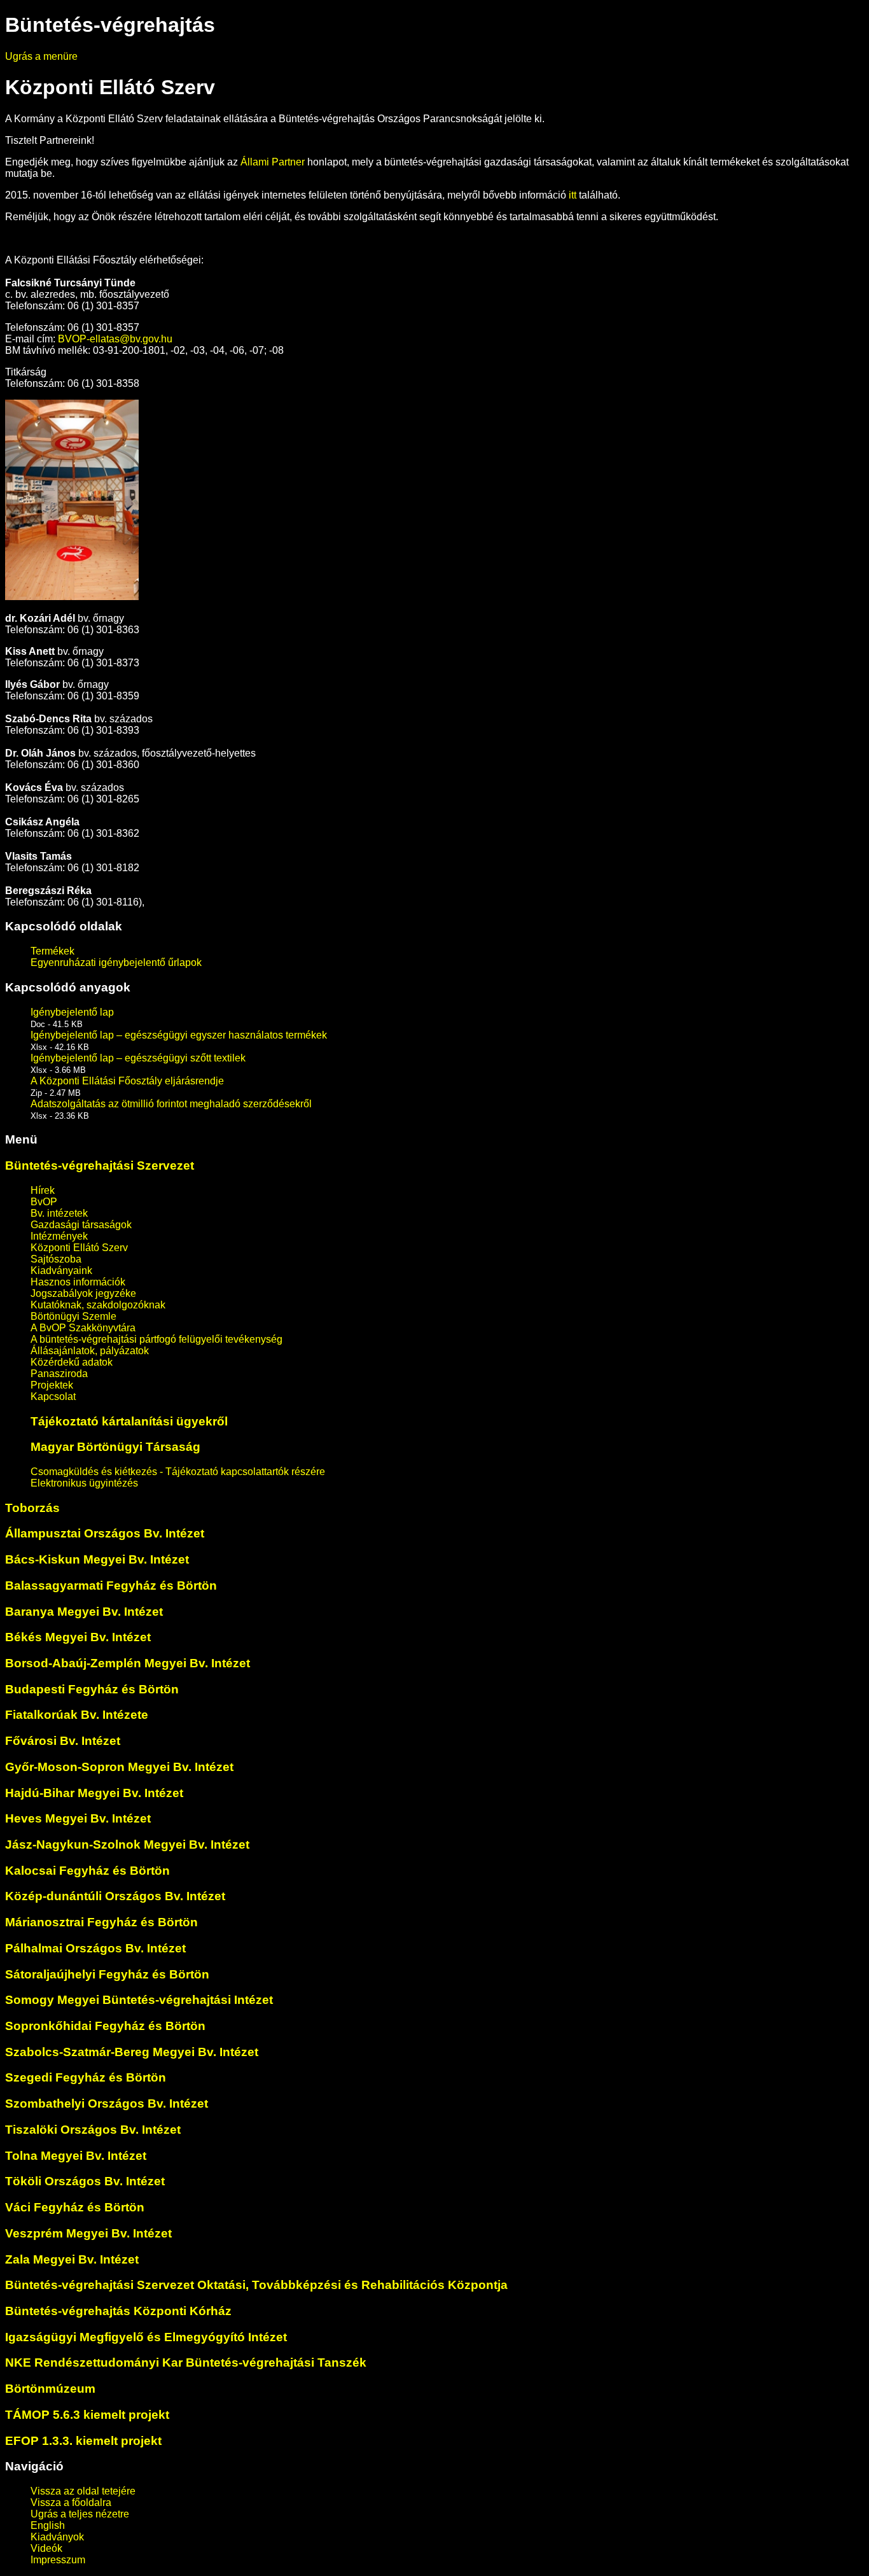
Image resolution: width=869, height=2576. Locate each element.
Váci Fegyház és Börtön (75, 2207)
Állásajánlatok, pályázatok (90, 1351)
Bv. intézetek (59, 1213)
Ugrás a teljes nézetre (80, 2514)
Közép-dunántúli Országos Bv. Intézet (115, 1896)
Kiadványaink (61, 1270)
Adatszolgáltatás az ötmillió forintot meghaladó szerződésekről (171, 1104)
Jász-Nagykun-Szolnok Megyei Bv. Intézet (127, 1844)
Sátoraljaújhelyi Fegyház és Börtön (107, 1974)
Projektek (52, 1385)
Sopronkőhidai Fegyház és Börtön (105, 2026)
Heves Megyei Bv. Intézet (78, 1818)
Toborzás (32, 1508)
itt (573, 195)
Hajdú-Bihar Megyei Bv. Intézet (94, 1793)
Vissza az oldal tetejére (83, 2491)
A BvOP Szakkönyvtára (83, 1328)
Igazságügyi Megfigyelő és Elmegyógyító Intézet (146, 2337)
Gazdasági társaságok (81, 1225)
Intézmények (59, 1236)
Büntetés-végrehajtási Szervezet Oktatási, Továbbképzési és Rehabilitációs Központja (256, 2285)
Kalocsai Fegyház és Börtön (87, 1871)
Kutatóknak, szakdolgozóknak (98, 1305)
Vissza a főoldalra (71, 2502)
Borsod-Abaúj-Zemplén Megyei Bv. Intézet (128, 1663)
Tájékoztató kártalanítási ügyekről (129, 1421)
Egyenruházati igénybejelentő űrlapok (116, 962)
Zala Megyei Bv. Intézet (72, 2259)
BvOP (44, 1202)
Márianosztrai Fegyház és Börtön (101, 1922)
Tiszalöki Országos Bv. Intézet (93, 2130)
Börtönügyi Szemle (73, 1316)
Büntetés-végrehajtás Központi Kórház (118, 2311)
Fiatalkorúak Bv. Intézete (77, 1715)
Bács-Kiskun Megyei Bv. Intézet (97, 1559)
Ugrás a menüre (41, 56)
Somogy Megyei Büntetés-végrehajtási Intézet (139, 2000)
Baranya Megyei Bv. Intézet (84, 1612)
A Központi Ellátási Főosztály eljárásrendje (127, 1081)
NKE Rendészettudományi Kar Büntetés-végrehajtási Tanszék (186, 2362)
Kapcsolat (53, 1396)
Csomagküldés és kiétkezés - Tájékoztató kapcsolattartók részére (178, 1472)
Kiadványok (57, 2537)
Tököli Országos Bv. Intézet (85, 2181)
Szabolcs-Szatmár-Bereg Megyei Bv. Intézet (132, 2052)
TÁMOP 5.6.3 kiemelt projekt (87, 2415)
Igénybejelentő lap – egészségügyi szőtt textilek (138, 1058)
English (48, 2525)
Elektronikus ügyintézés (84, 1483)
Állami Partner (274, 162)
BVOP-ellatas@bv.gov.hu (115, 339)
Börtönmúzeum (50, 2389)
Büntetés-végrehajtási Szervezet (100, 1165)
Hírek (43, 1190)
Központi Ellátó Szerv (79, 1248)
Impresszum (58, 2560)
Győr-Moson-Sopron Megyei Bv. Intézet (119, 1767)
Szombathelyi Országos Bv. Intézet (107, 2103)
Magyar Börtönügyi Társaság (115, 1447)
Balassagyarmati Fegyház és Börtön (111, 1585)
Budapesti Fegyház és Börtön (92, 1689)
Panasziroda (59, 1374)
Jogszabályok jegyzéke (83, 1293)
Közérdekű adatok (72, 1362)
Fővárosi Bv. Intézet (63, 1741)
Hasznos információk (78, 1282)
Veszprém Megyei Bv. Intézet (88, 2233)
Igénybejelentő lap (72, 1012)
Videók (46, 2548)
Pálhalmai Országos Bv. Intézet (95, 1948)
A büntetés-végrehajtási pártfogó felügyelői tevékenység (156, 1339)
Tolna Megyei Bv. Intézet (76, 2156)
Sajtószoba (56, 1259)
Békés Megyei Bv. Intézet (78, 1637)
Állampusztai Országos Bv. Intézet (105, 1533)
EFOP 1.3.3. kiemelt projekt (83, 2441)
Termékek (52, 951)
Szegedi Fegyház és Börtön (86, 2077)
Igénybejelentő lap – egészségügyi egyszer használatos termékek (179, 1035)
